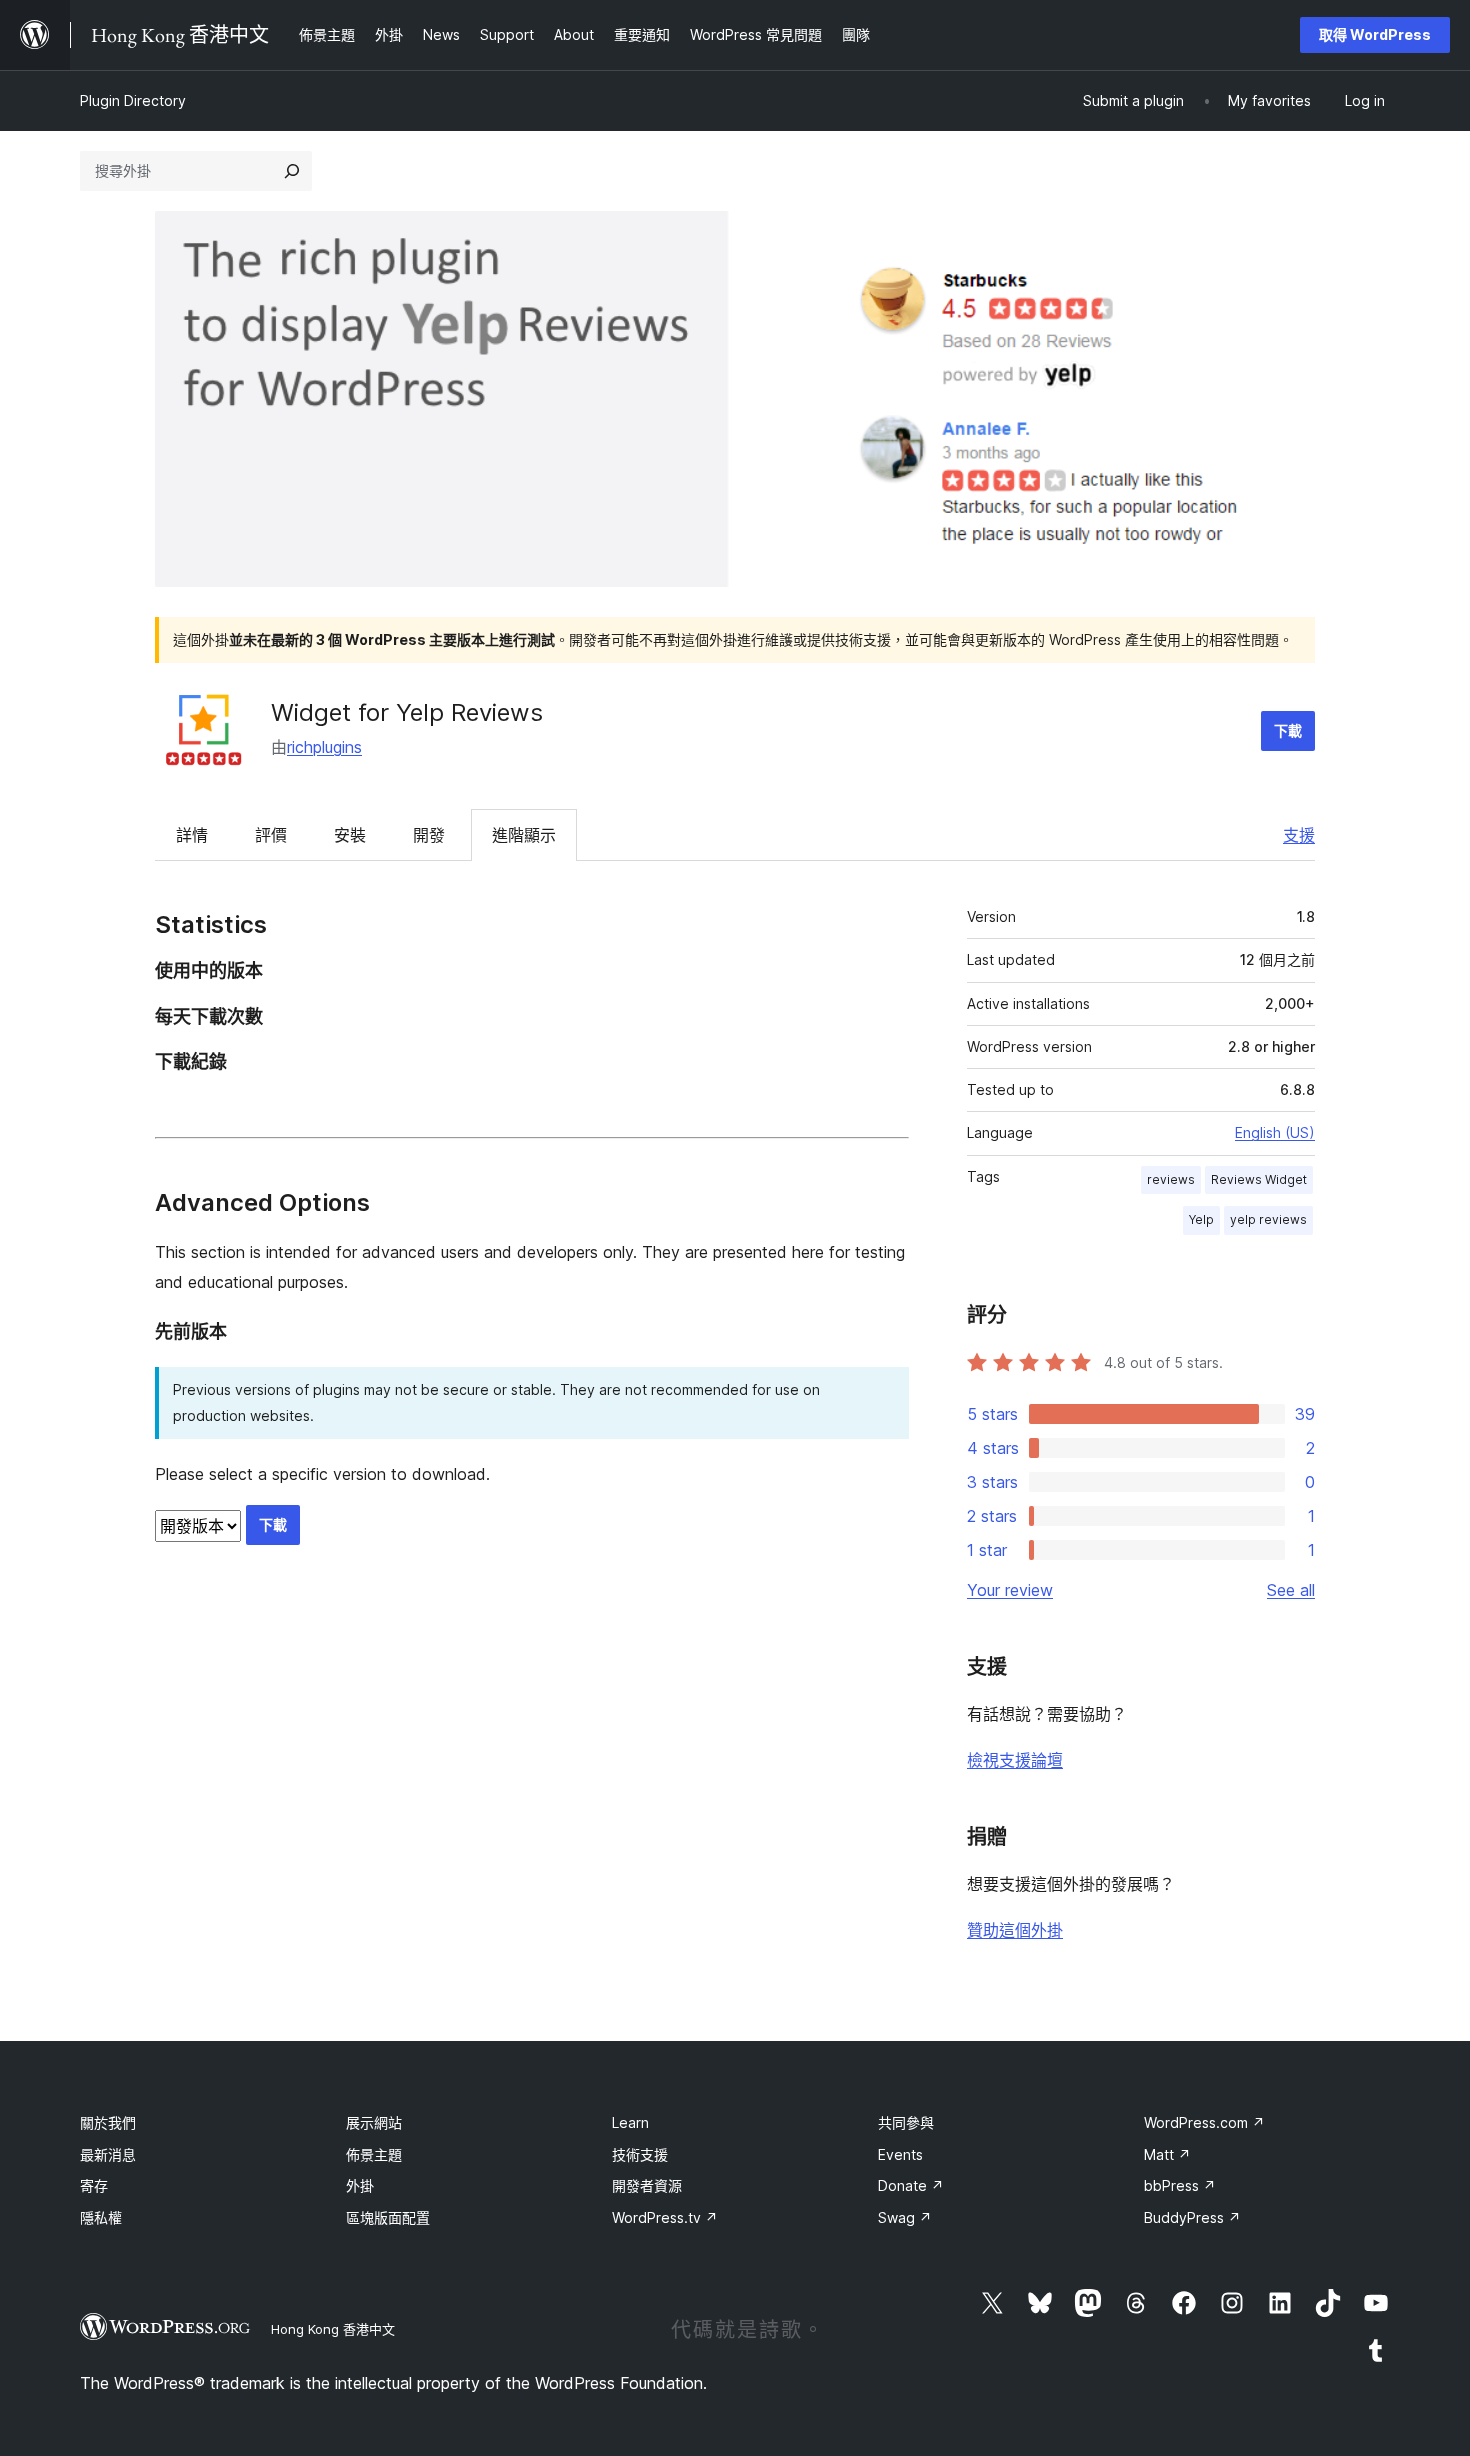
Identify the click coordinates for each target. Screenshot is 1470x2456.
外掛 (360, 2185)
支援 (1299, 835)
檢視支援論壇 (1015, 1760)
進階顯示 (524, 835)
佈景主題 (374, 2154)
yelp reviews (1268, 1219)
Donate (911, 2185)
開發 (429, 835)
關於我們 (108, 2122)
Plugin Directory (133, 100)
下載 (1288, 730)
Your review (1010, 1590)
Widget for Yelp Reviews (407, 712)
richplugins (324, 747)
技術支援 (640, 2154)
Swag (905, 2217)
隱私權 (101, 2217)
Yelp (1201, 1219)
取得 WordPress (1375, 34)
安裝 (350, 835)
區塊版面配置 (388, 2217)
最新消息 (108, 2154)
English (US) (1275, 1132)
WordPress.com (1204, 2122)
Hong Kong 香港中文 (333, 2329)
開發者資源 (647, 2185)
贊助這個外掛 (1015, 1930)
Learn (630, 2122)
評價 (271, 835)
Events (900, 2154)
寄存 (94, 2185)
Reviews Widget (1259, 1179)
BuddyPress (1192, 2217)
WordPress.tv (665, 2217)
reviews (1171, 1179)
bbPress (1180, 2185)
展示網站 (374, 2122)
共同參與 (906, 2122)
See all (1291, 1590)
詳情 (192, 835)
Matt (1167, 2154)
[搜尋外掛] (292, 171)
